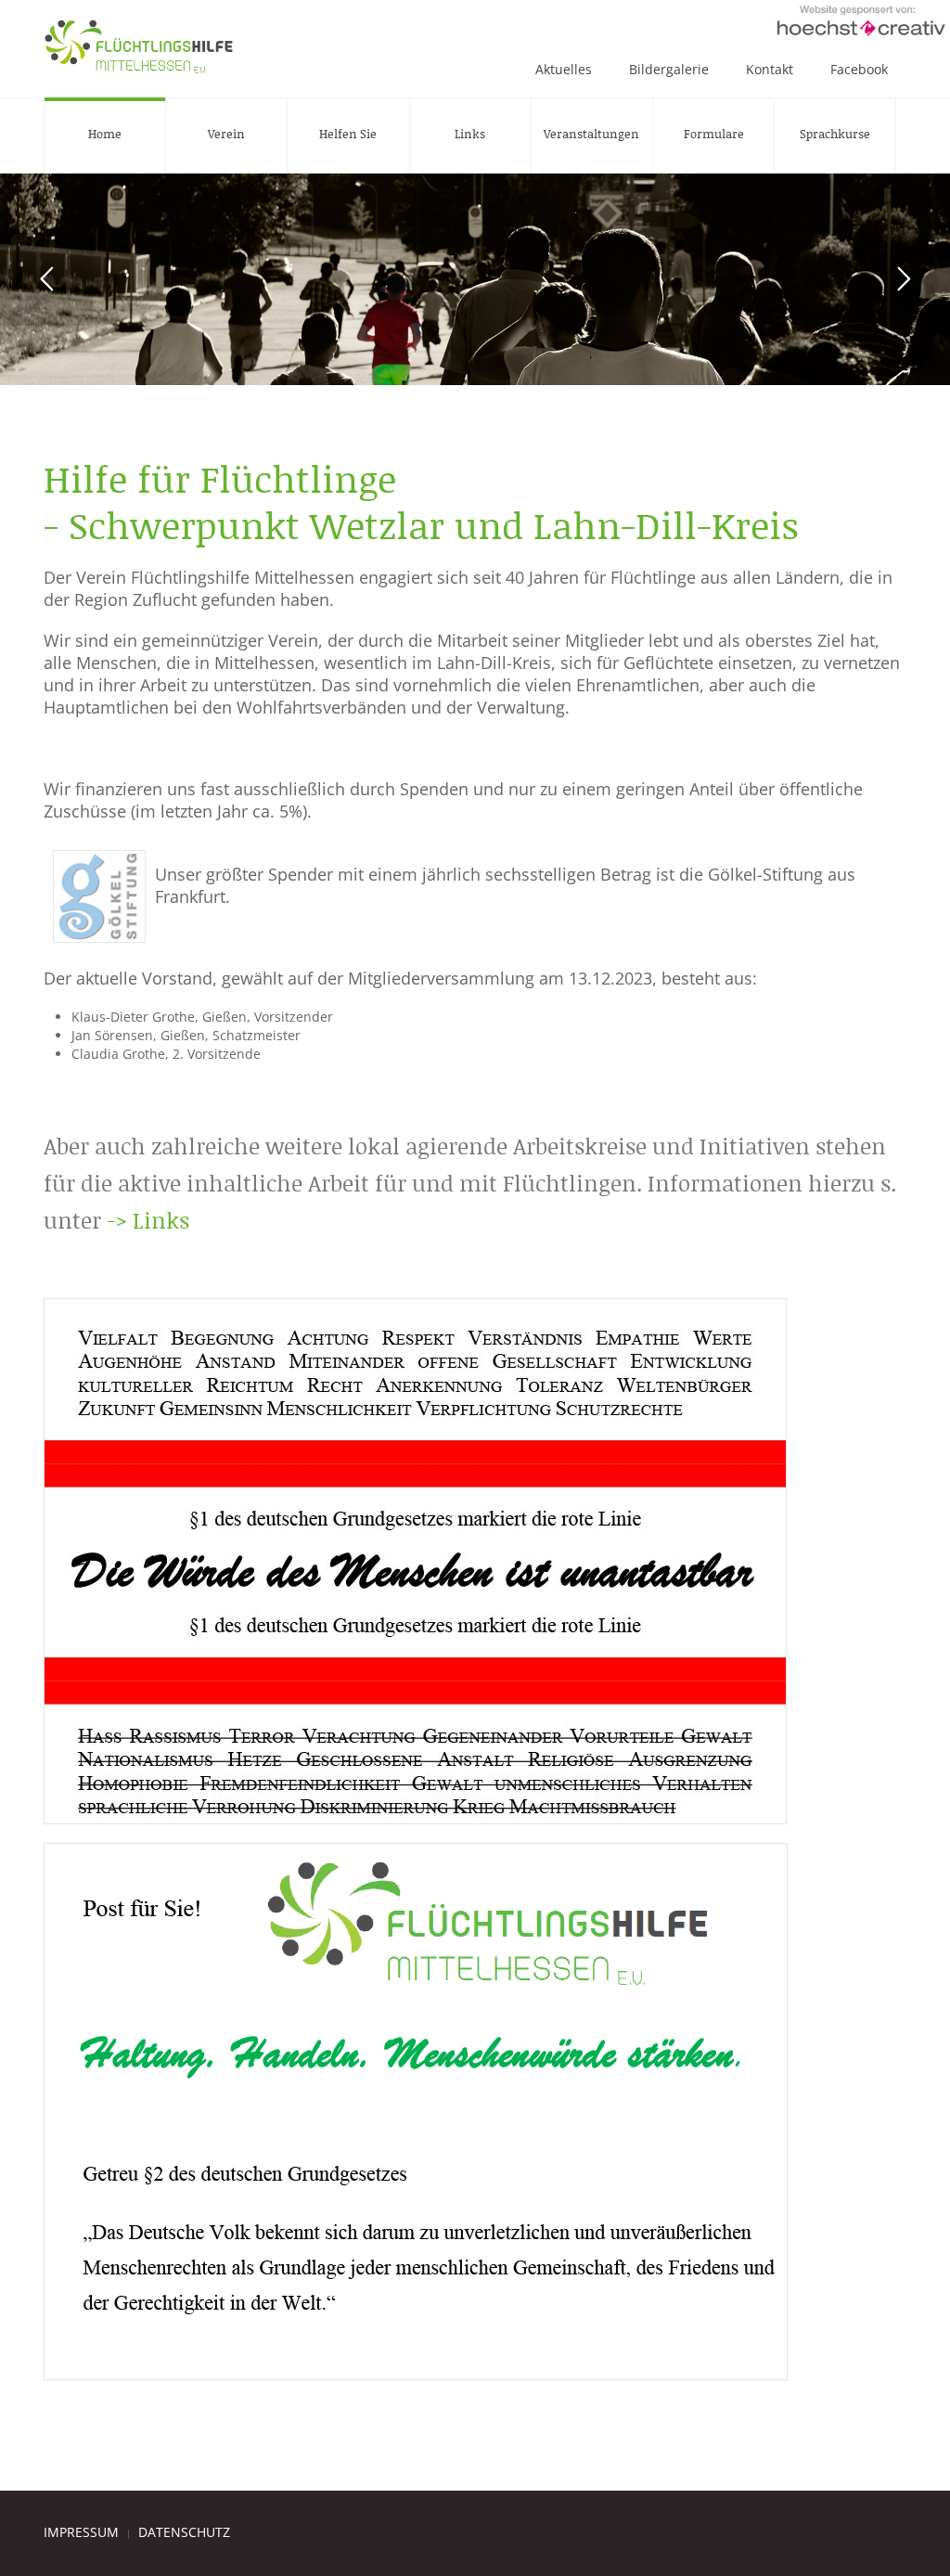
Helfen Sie (348, 134)
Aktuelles (564, 69)
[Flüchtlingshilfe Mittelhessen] (139, 46)
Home (105, 134)
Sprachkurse (835, 134)
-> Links (148, 1220)
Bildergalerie (669, 69)
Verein (226, 134)
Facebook (859, 69)
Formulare (714, 134)
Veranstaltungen (591, 134)
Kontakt (770, 69)
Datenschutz (184, 2532)
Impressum (81, 2532)
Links (470, 134)
